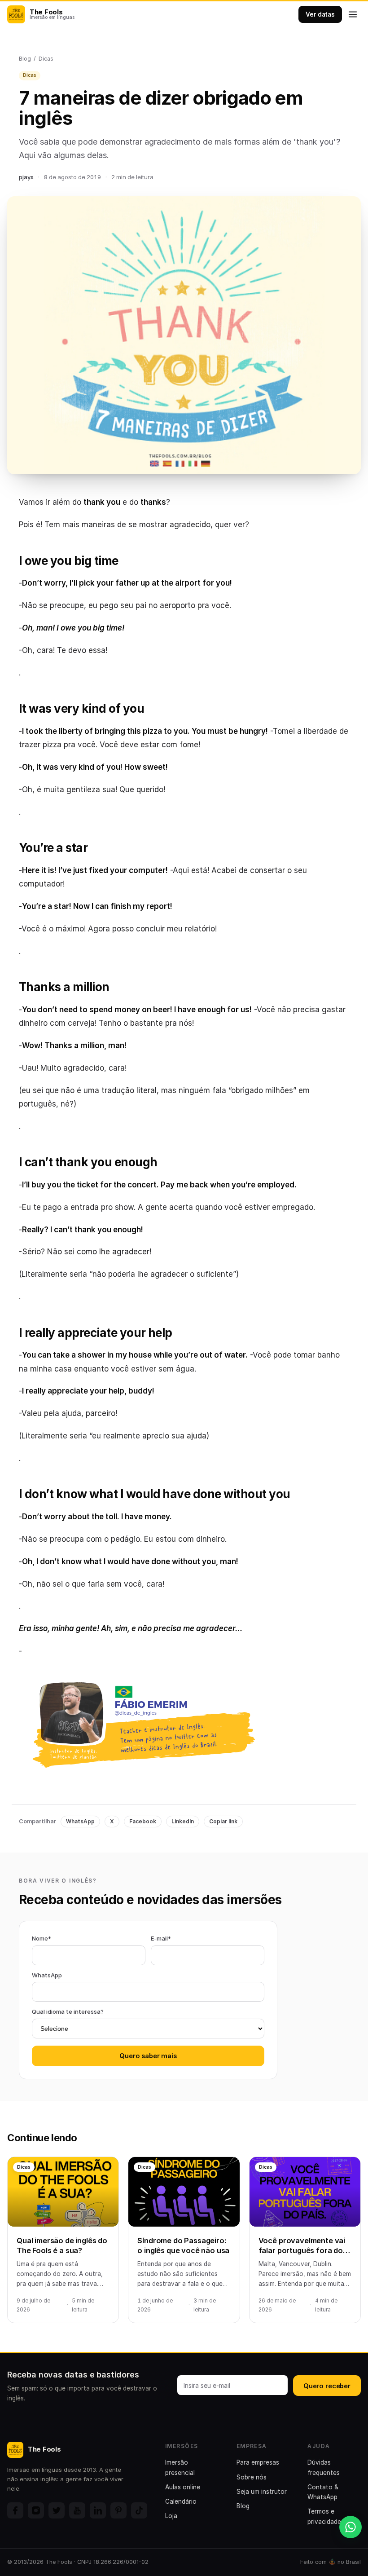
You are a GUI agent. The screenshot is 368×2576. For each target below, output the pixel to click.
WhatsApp (80, 1821)
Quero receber (327, 2386)
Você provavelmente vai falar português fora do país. (302, 2251)
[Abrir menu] (353, 14)
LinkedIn (183, 1821)
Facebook (143, 1821)
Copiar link (223, 1821)
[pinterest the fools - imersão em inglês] (118, 2510)
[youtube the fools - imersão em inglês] (77, 2510)
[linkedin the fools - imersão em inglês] (98, 2510)
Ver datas (320, 14)
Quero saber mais (148, 2056)
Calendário (181, 2501)
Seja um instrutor (262, 2492)
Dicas (46, 59)
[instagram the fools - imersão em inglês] (36, 2510)
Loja (171, 2516)
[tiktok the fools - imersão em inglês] (139, 2510)
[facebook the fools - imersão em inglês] (15, 2510)
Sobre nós (252, 2477)
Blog (25, 59)
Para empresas (258, 2462)
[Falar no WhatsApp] (350, 2527)
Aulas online (183, 2487)
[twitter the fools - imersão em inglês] (57, 2510)
